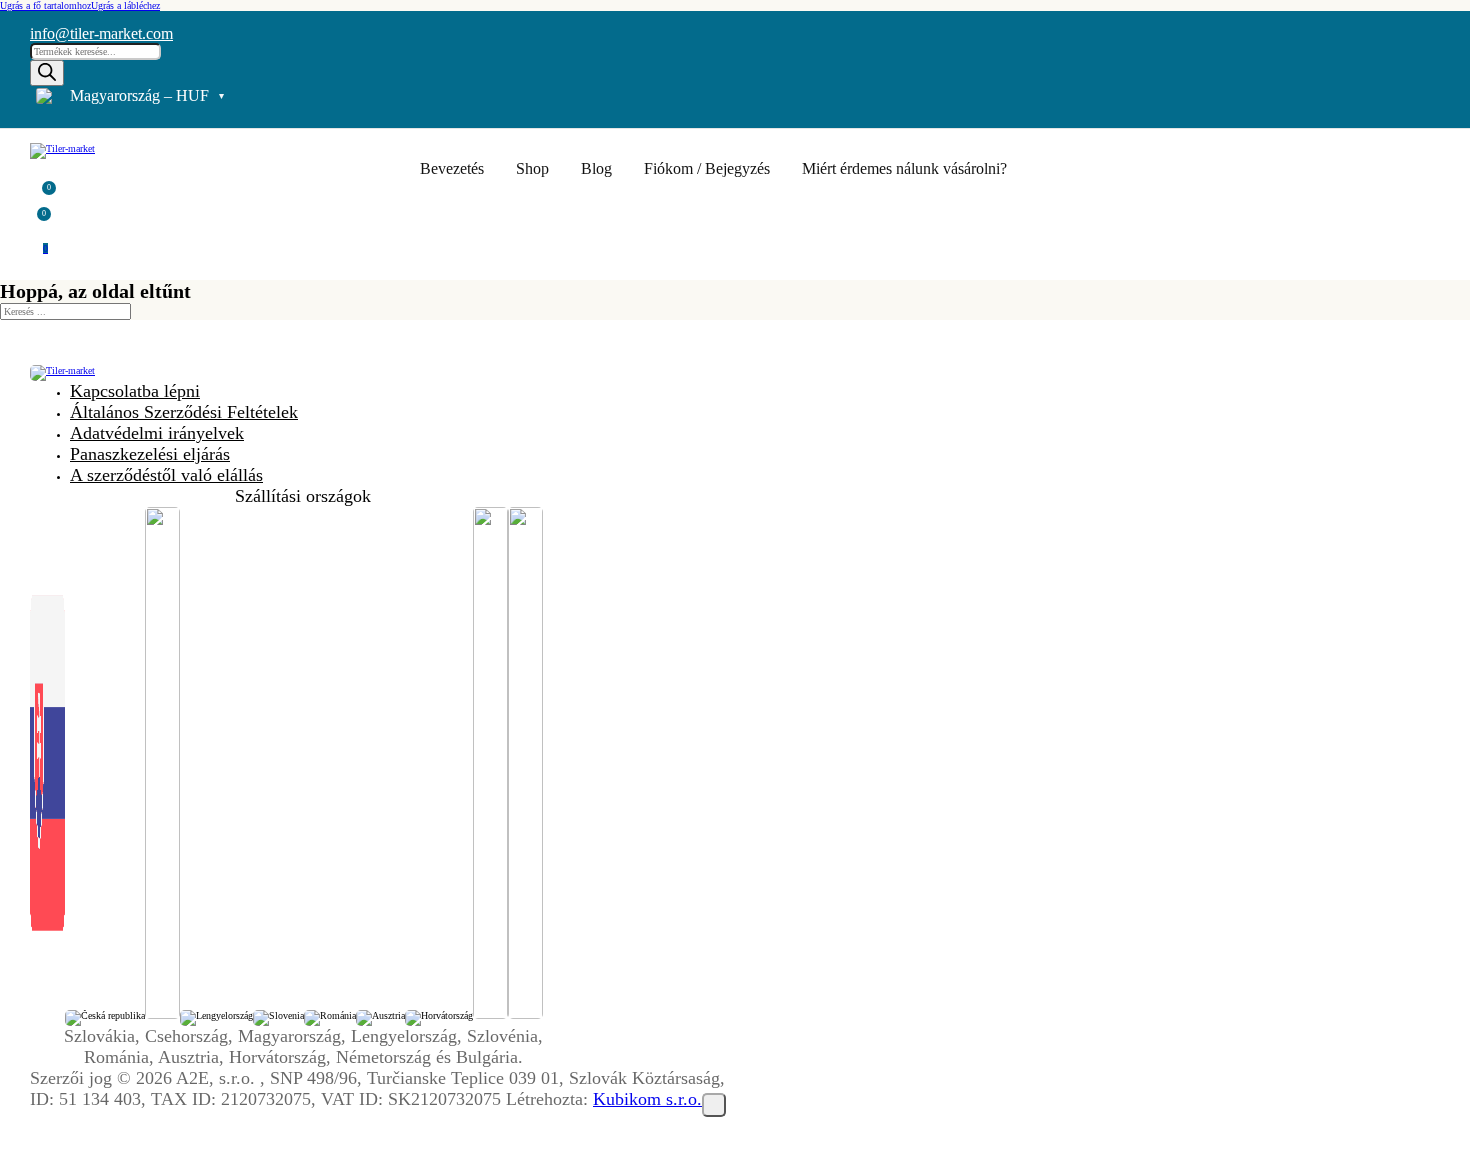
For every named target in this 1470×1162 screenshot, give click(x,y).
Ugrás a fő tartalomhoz (45, 5)
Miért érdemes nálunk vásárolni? (904, 168)
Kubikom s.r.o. (647, 1099)
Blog (596, 168)
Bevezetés (452, 168)
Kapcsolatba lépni (135, 391)
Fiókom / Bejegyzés (707, 168)
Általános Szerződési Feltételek (184, 412)
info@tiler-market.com (101, 33)
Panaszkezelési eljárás (150, 454)
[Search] (47, 73)
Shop (532, 168)
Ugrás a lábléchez (125, 5)
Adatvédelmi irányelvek (157, 433)
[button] (43, 191)
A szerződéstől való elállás (166, 475)
